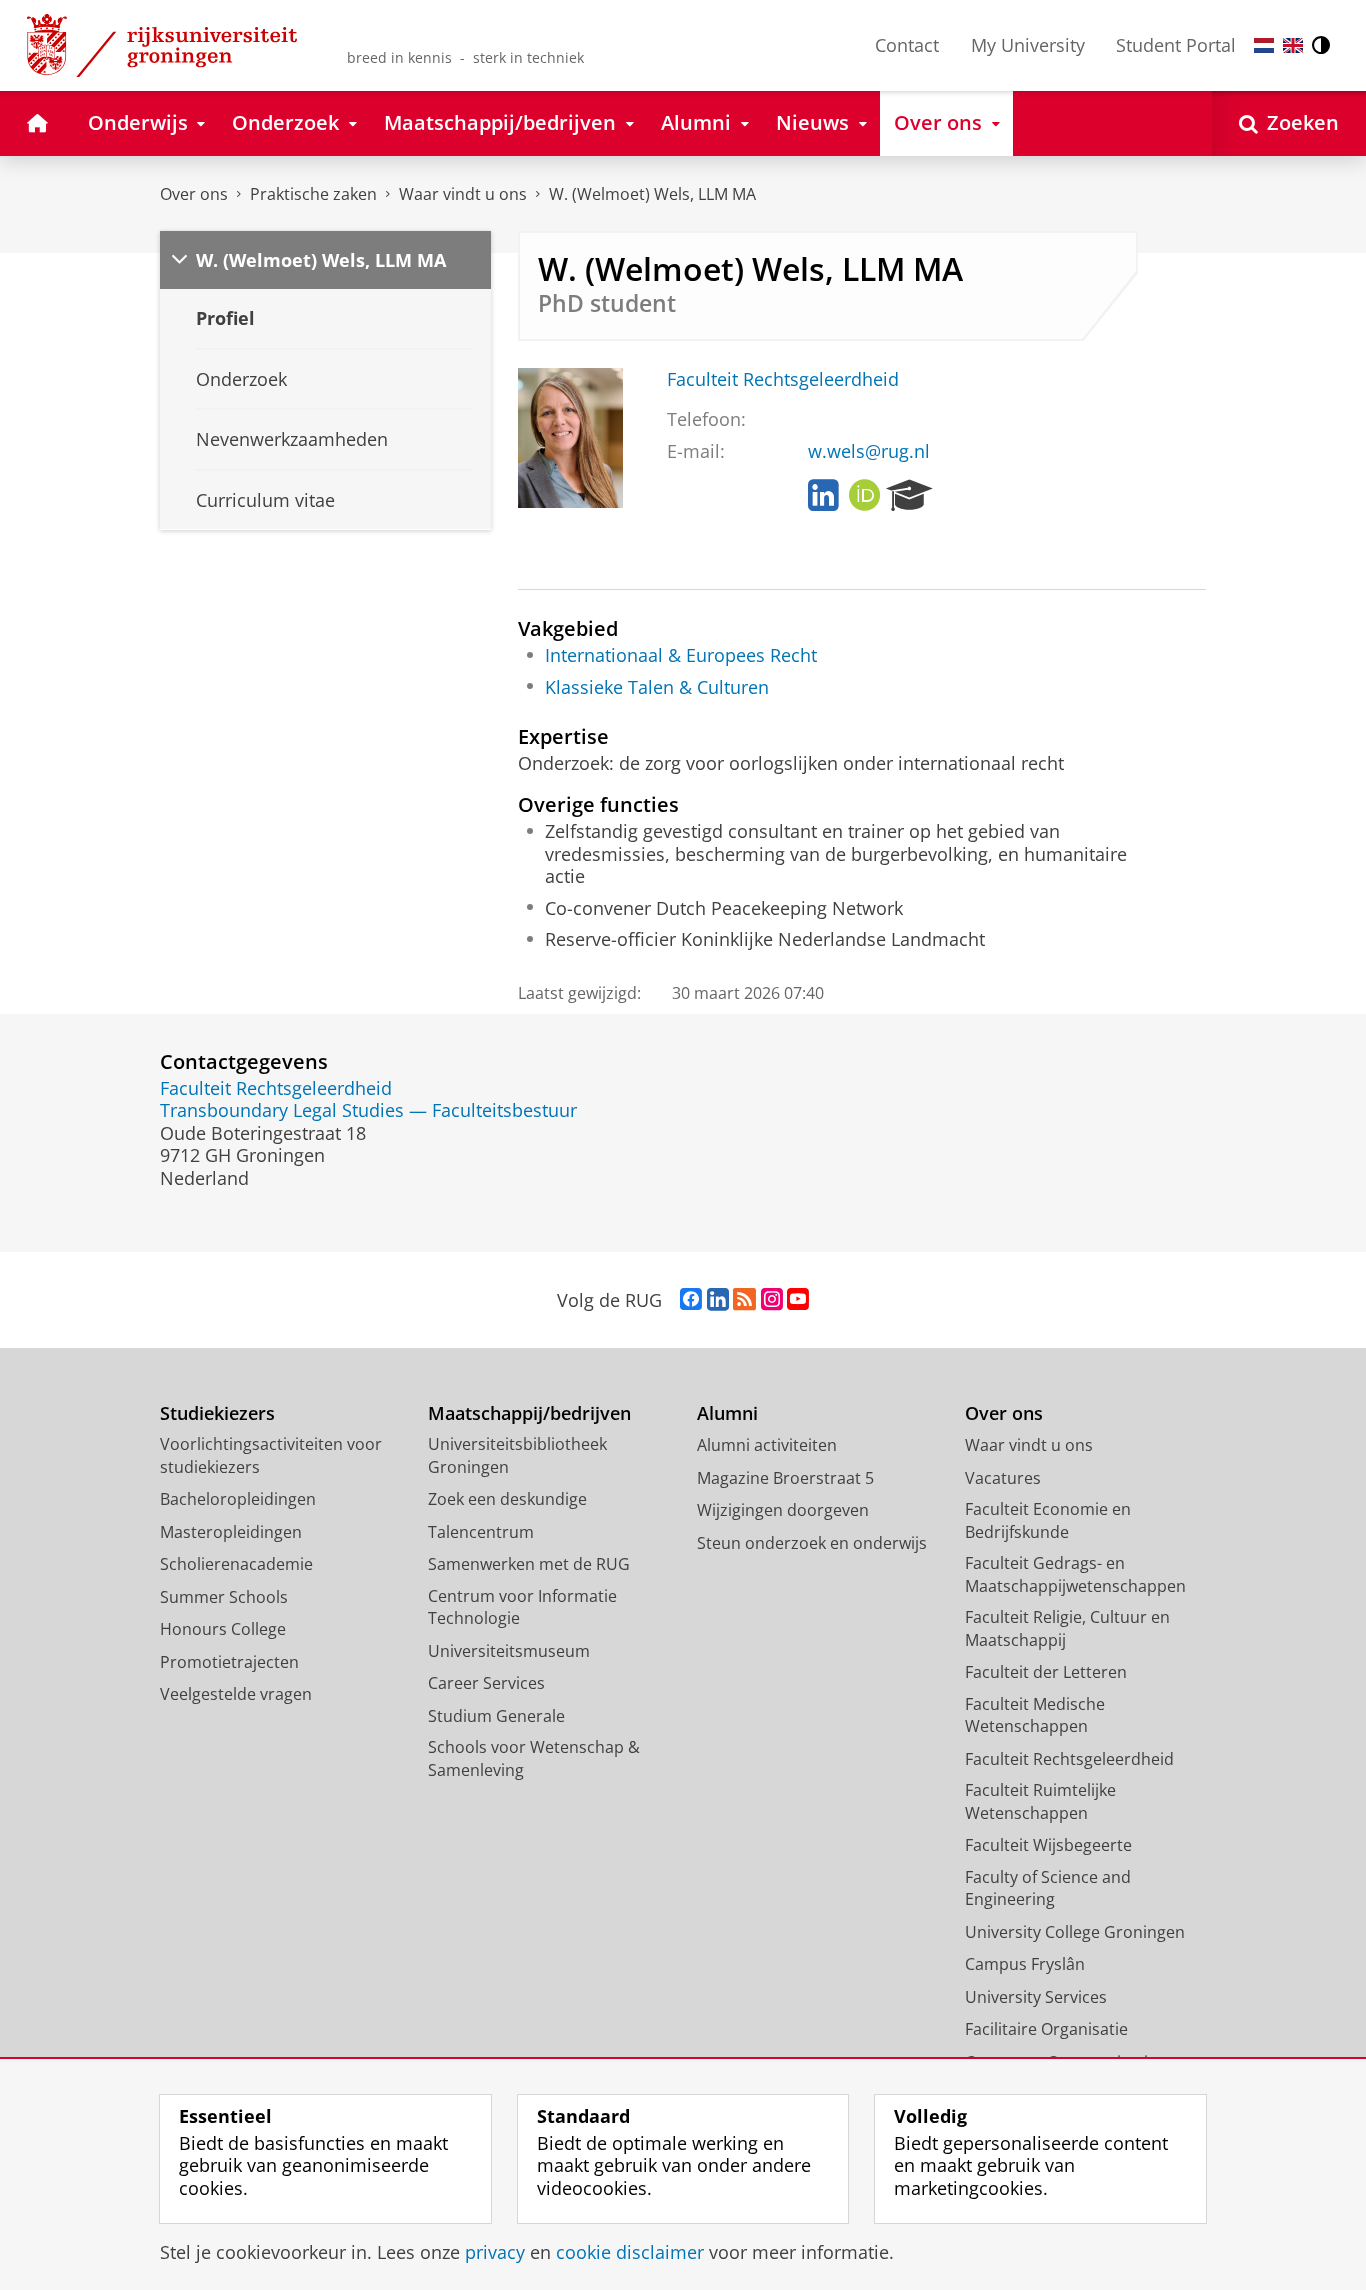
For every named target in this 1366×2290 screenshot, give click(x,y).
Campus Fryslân (1025, 1964)
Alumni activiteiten (767, 1445)
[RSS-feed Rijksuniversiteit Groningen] (744, 1300)
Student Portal (1176, 45)
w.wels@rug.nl (869, 451)
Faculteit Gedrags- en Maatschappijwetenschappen (1075, 1574)
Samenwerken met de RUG (529, 1564)
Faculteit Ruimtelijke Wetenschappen (1040, 1801)
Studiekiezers (217, 1413)
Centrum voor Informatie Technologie (522, 1607)
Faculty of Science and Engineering (1048, 1888)
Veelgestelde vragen (236, 1694)
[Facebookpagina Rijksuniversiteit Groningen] (691, 1300)
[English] (1293, 45)
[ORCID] (865, 496)
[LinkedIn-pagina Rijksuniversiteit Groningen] (718, 1300)
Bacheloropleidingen (238, 1499)
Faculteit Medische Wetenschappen (1035, 1715)
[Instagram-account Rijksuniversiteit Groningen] (772, 1300)
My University (1028, 45)
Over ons (194, 194)
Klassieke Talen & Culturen (657, 687)
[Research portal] (909, 496)
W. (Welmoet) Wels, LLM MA (652, 194)
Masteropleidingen (231, 1532)
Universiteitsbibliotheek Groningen (517, 1455)
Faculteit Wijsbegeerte (1048, 1845)
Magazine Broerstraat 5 (785, 1478)
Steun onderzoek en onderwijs (812, 1543)
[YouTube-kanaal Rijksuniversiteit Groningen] (798, 1300)
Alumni (727, 1413)
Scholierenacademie (236, 1564)
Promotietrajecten (229, 1662)
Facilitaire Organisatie (1046, 2029)
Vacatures (1003, 1478)
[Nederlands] (1264, 45)
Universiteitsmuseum (509, 1651)
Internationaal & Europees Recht (681, 655)
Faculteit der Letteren (1046, 1672)
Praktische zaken (313, 194)
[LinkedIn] (823, 496)
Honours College (223, 1629)
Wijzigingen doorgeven (783, 1510)
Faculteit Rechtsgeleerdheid (783, 379)
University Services (1036, 1997)
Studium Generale (496, 1716)
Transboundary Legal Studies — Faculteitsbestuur (368, 1110)
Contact (907, 45)
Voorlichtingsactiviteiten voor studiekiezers (271, 1455)
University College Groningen (1075, 1932)
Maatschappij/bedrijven (529, 1413)
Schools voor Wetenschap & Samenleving (534, 1758)
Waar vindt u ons (463, 194)
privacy (495, 2252)
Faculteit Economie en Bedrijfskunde (1048, 1520)
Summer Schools (224, 1597)
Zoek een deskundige (507, 1499)
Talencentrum (481, 1532)
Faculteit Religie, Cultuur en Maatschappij (1067, 1628)
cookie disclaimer (630, 2252)
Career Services (486, 1683)
